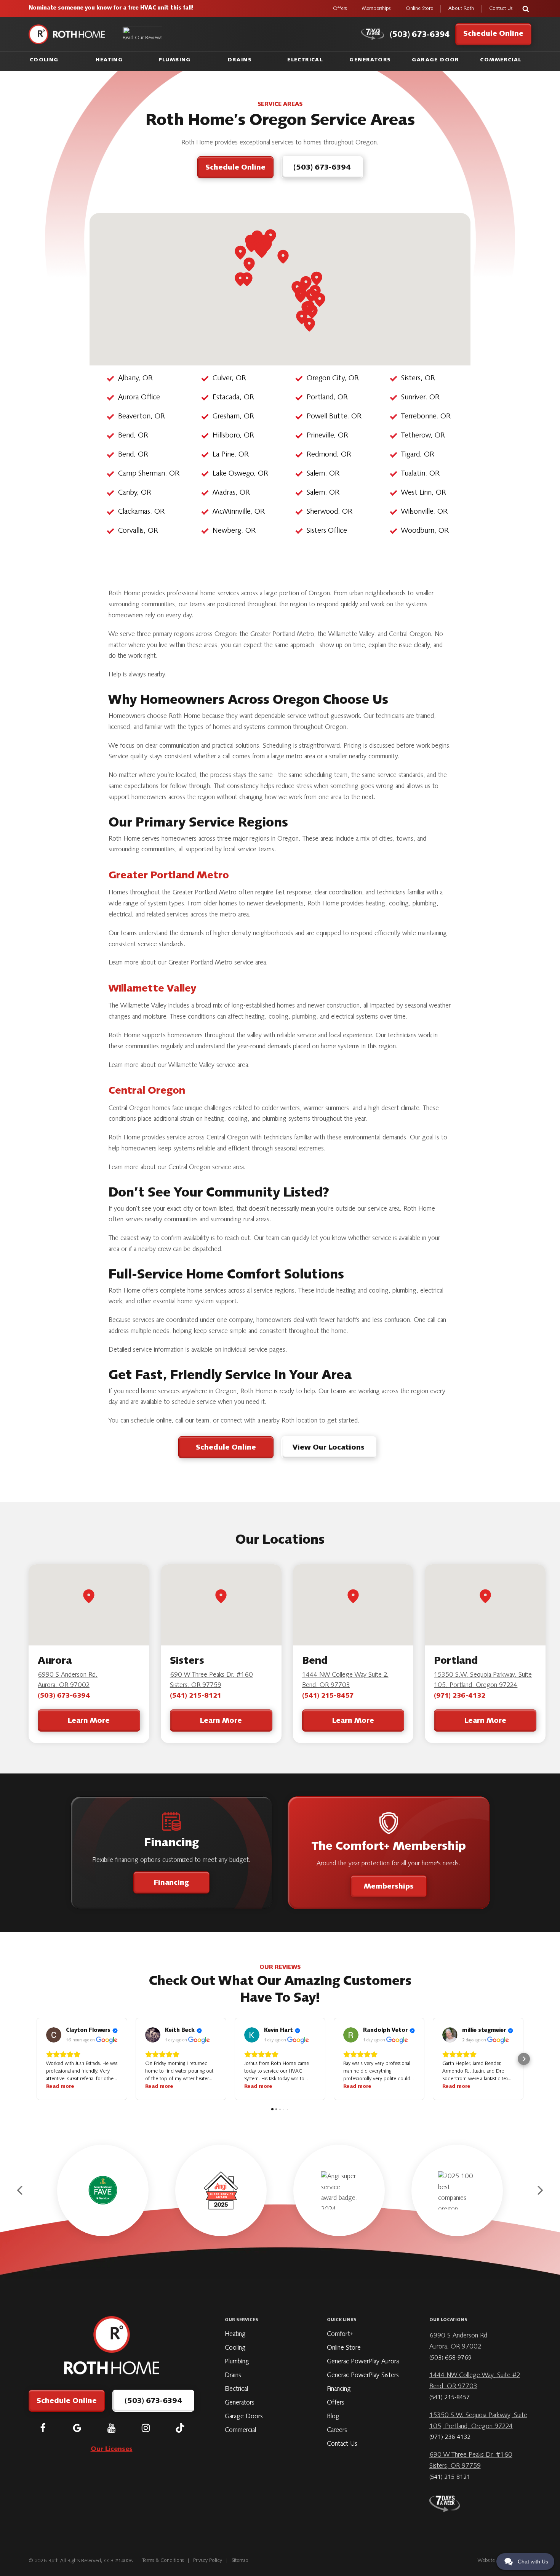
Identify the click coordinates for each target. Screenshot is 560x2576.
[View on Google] (54, 2035)
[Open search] (526, 9)
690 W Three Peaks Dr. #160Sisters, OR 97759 (211, 1680)
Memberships (376, 9)
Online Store (419, 9)
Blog (333, 2417)
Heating (109, 60)
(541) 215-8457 (328, 1696)
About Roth (461, 9)
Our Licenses (112, 2449)
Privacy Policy (208, 2561)
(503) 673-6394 (64, 1696)
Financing (171, 1883)
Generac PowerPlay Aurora (363, 2362)
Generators (370, 60)
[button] (36, 2059)
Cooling (44, 60)
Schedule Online (226, 1448)
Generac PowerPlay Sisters (363, 2376)
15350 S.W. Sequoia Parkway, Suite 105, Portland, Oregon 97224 (483, 1680)
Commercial (501, 60)
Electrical (305, 60)
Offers (340, 9)
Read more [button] (60, 2087)
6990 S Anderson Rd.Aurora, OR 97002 (68, 1680)
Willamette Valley (152, 989)
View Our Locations (329, 1448)
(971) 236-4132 (460, 1696)
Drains (240, 60)
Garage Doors (244, 2417)
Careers (337, 2430)
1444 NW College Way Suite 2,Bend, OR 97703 (345, 1680)
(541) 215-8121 (196, 1696)
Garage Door (435, 60)
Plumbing (175, 60)
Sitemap (240, 2561)
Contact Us (501, 9)
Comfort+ (340, 2334)
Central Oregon (147, 1091)
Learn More (89, 1721)
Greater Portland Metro (169, 876)
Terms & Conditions (163, 2561)
